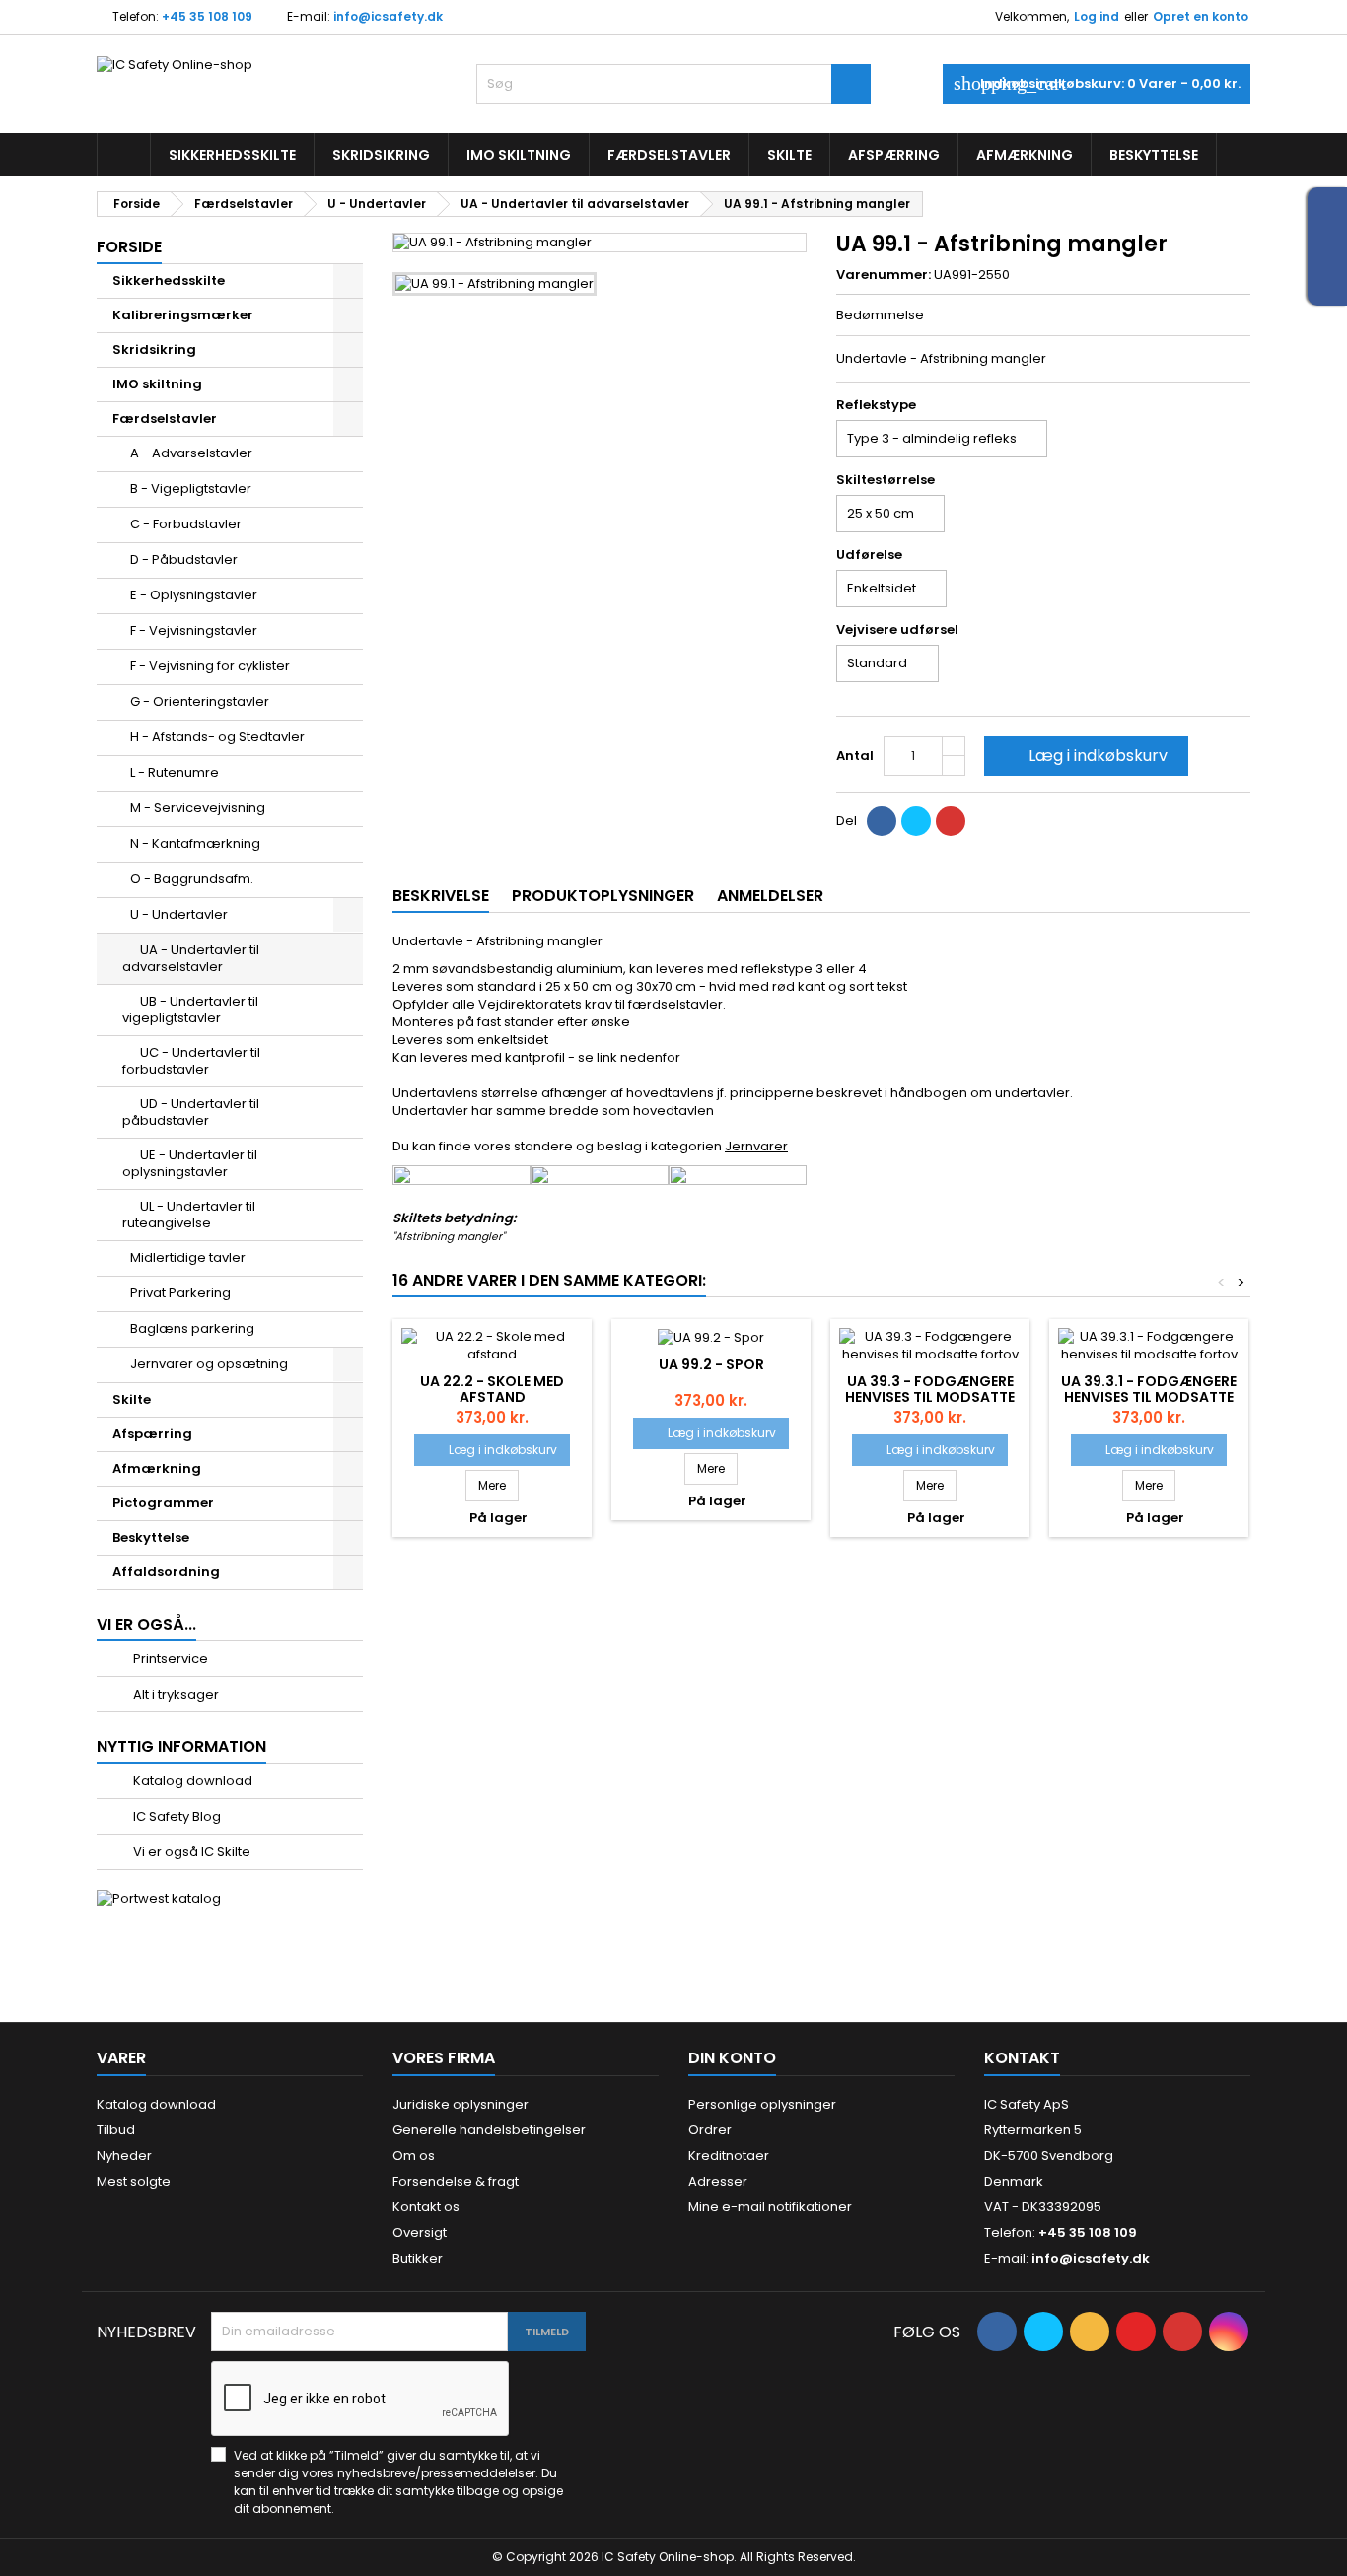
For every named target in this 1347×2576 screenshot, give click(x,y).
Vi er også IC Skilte (190, 1852)
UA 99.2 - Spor (711, 1364)
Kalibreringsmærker (183, 315)
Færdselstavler (669, 155)
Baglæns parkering (192, 1328)
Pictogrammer (163, 1503)
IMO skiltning (519, 155)
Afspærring (894, 155)
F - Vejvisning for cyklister (210, 666)
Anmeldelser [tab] (770, 896)
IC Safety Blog (176, 1816)
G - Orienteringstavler (200, 701)
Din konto (732, 2058)
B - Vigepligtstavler (191, 488)
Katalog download (191, 1781)
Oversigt (420, 2232)
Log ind (1097, 16)
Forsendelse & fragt (456, 2181)
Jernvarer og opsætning (209, 1364)
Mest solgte (134, 2181)
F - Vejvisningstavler (194, 630)
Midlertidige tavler (188, 1257)
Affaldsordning (166, 1572)
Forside (129, 247)
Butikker (418, 2258)
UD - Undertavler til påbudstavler (191, 1112)
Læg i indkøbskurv (1084, 756)
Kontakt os (426, 2207)
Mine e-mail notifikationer (770, 2207)
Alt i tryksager (175, 1694)
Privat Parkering (180, 1293)
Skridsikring (381, 155)
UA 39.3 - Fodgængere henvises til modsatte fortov (930, 1397)
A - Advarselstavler (191, 453)
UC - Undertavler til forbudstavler (191, 1061)
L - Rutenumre (175, 772)
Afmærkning (1025, 155)
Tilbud (116, 2130)
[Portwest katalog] (159, 1898)
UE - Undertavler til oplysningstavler (190, 1163)
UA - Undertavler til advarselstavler (191, 958)
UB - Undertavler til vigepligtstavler (190, 1010)
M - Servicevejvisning (198, 808)
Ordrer (710, 2130)
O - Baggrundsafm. (192, 879)
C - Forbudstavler (186, 524)
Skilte (789, 155)
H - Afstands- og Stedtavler (217, 737)
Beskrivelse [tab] (441, 896)
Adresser (718, 2181)
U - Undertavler (179, 914)
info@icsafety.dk (388, 16)
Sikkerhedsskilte (232, 155)
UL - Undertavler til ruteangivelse (189, 1215)
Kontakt (1022, 2058)
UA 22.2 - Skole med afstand (492, 1389)
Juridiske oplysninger (461, 2104)
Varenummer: (884, 275)
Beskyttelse (1154, 155)
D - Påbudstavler (184, 559)
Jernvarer (756, 1146)
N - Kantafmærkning (195, 843)
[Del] (882, 821)
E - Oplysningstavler (194, 595)
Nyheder (124, 2156)
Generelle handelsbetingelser (489, 2130)
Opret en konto (1201, 16)
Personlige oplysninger (762, 2104)
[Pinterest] (951, 821)
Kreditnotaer (729, 2156)
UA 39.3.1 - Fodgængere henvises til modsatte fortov (1149, 1397)
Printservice (169, 1659)
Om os (414, 2156)
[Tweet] (916, 821)
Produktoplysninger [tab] (603, 896)
